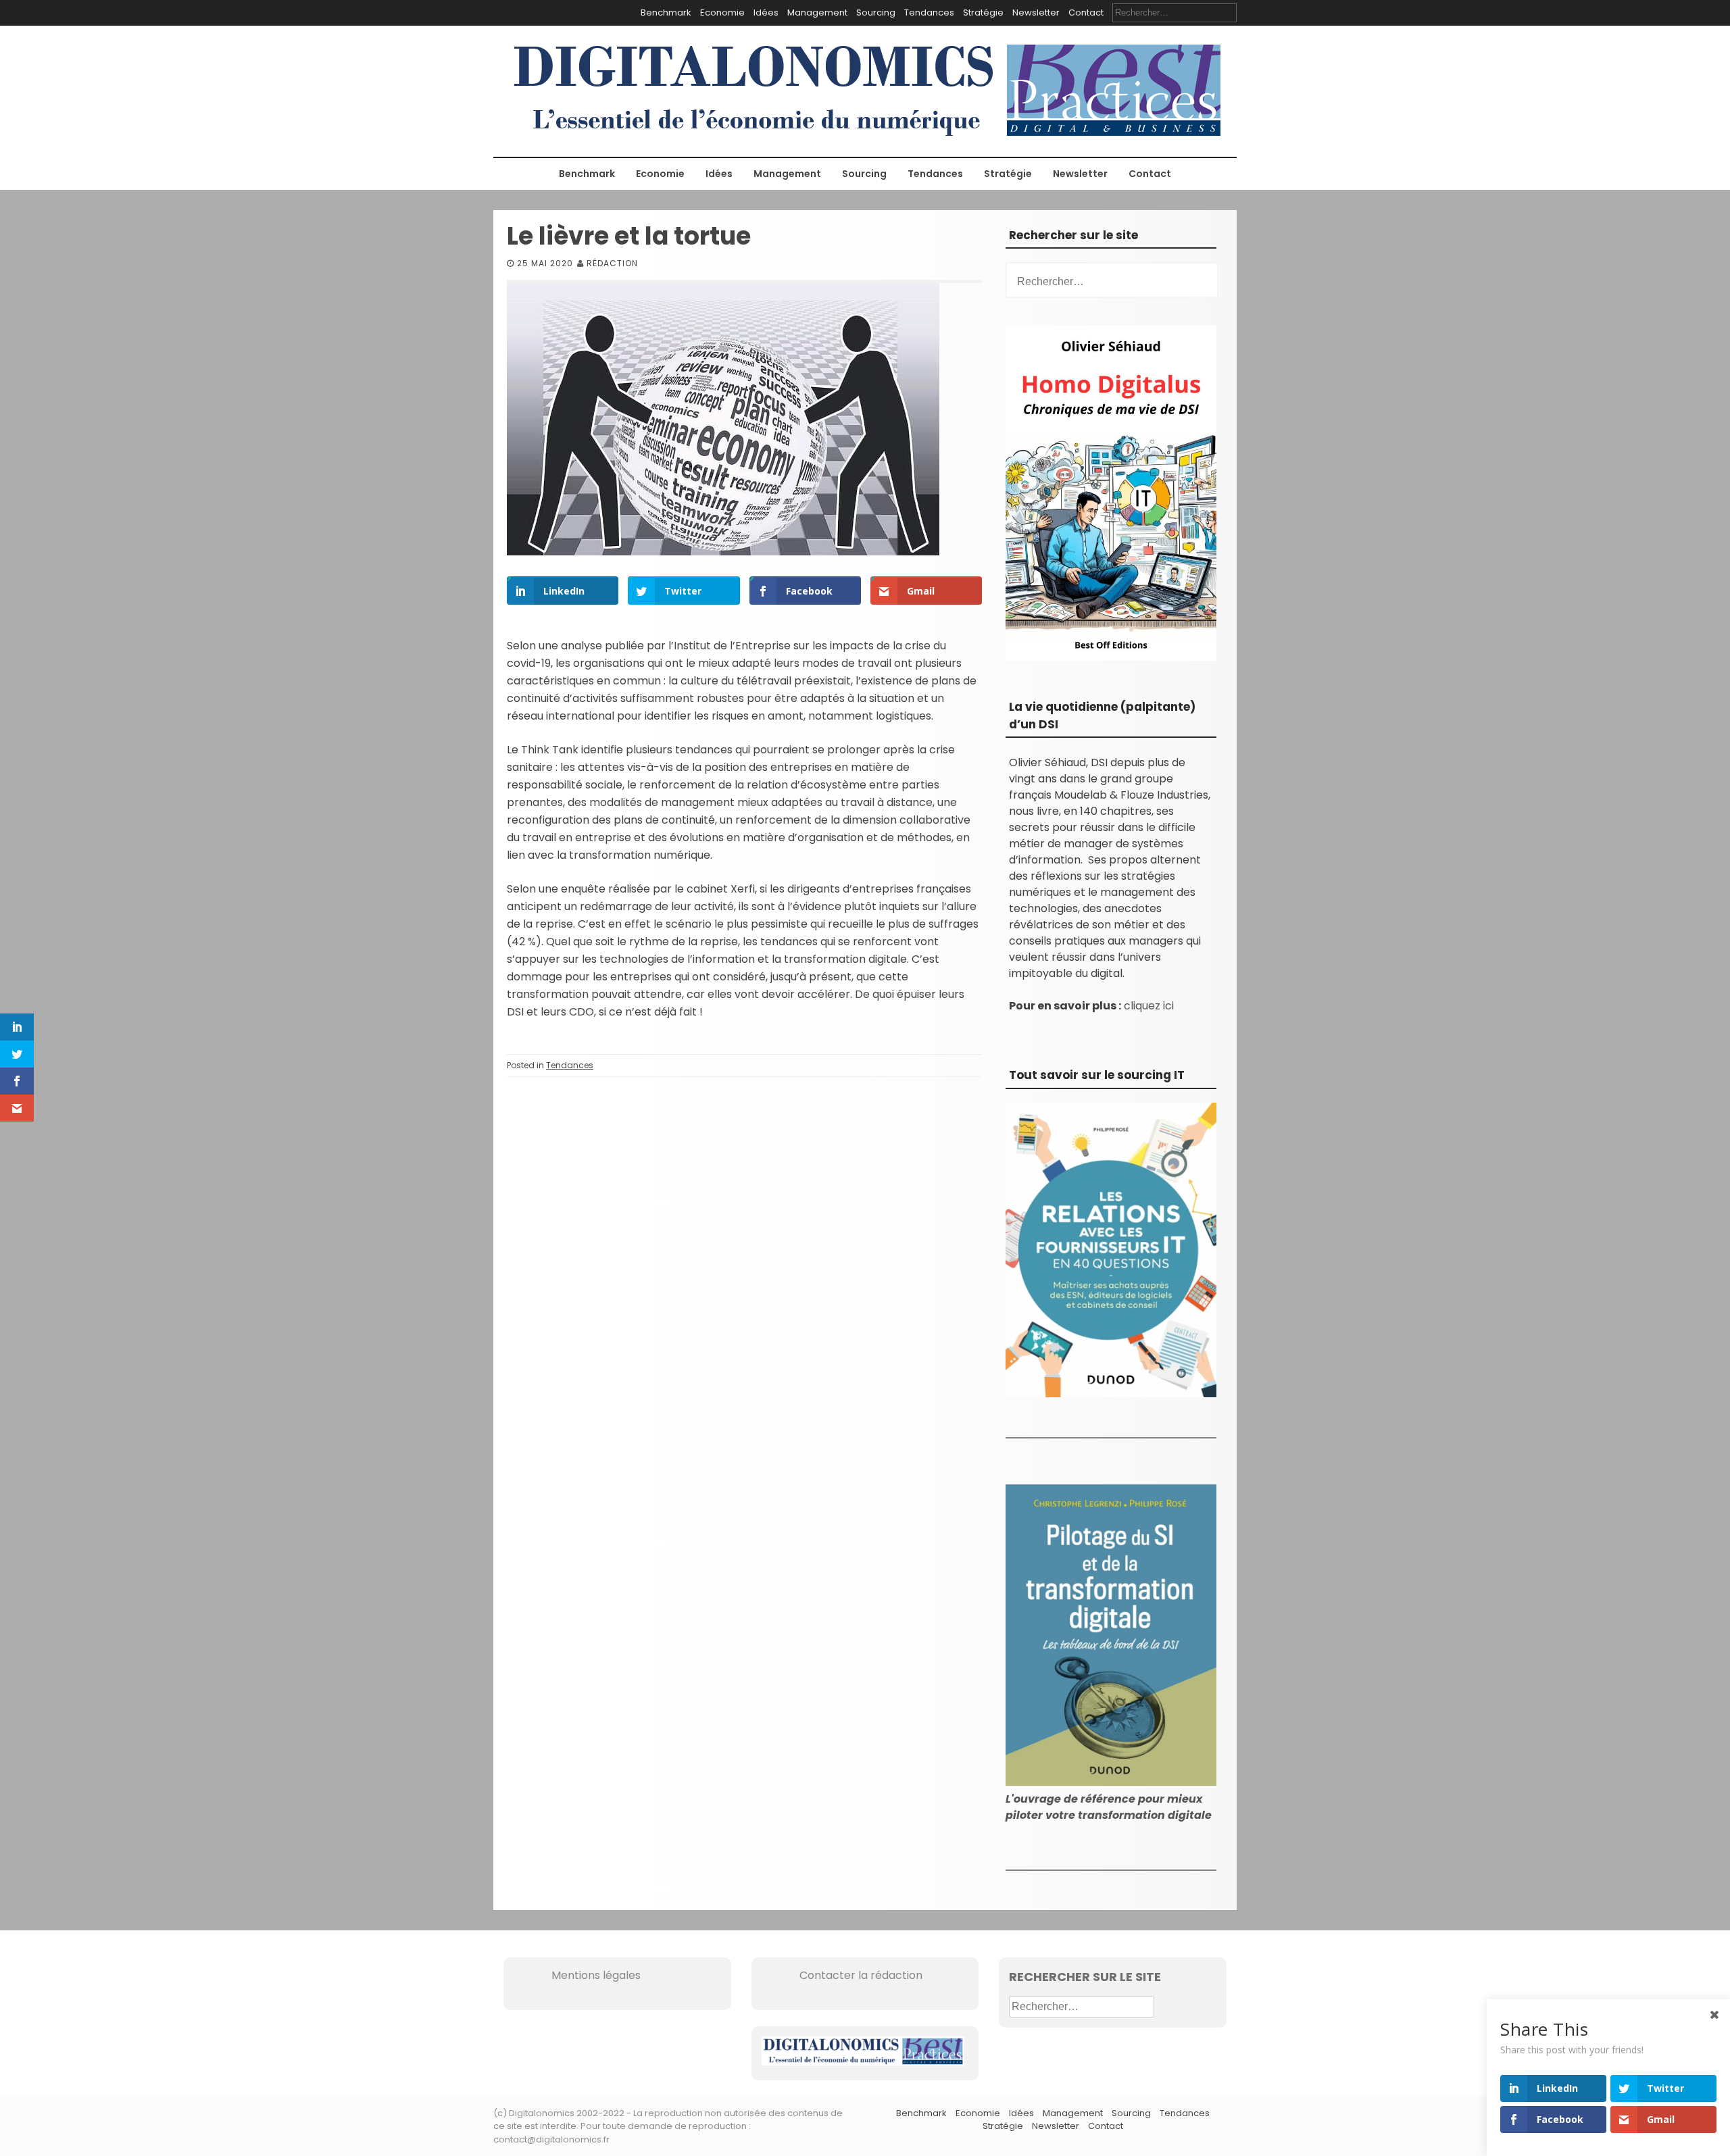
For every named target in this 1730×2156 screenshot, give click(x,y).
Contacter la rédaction (842, 1975)
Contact (1086, 12)
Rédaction (612, 263)
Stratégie (983, 12)
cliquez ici (1149, 1006)
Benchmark (666, 12)
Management (817, 12)
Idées (766, 12)
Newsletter (1036, 12)
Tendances (929, 12)
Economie (722, 12)
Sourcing (876, 12)
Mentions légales (577, 1975)
